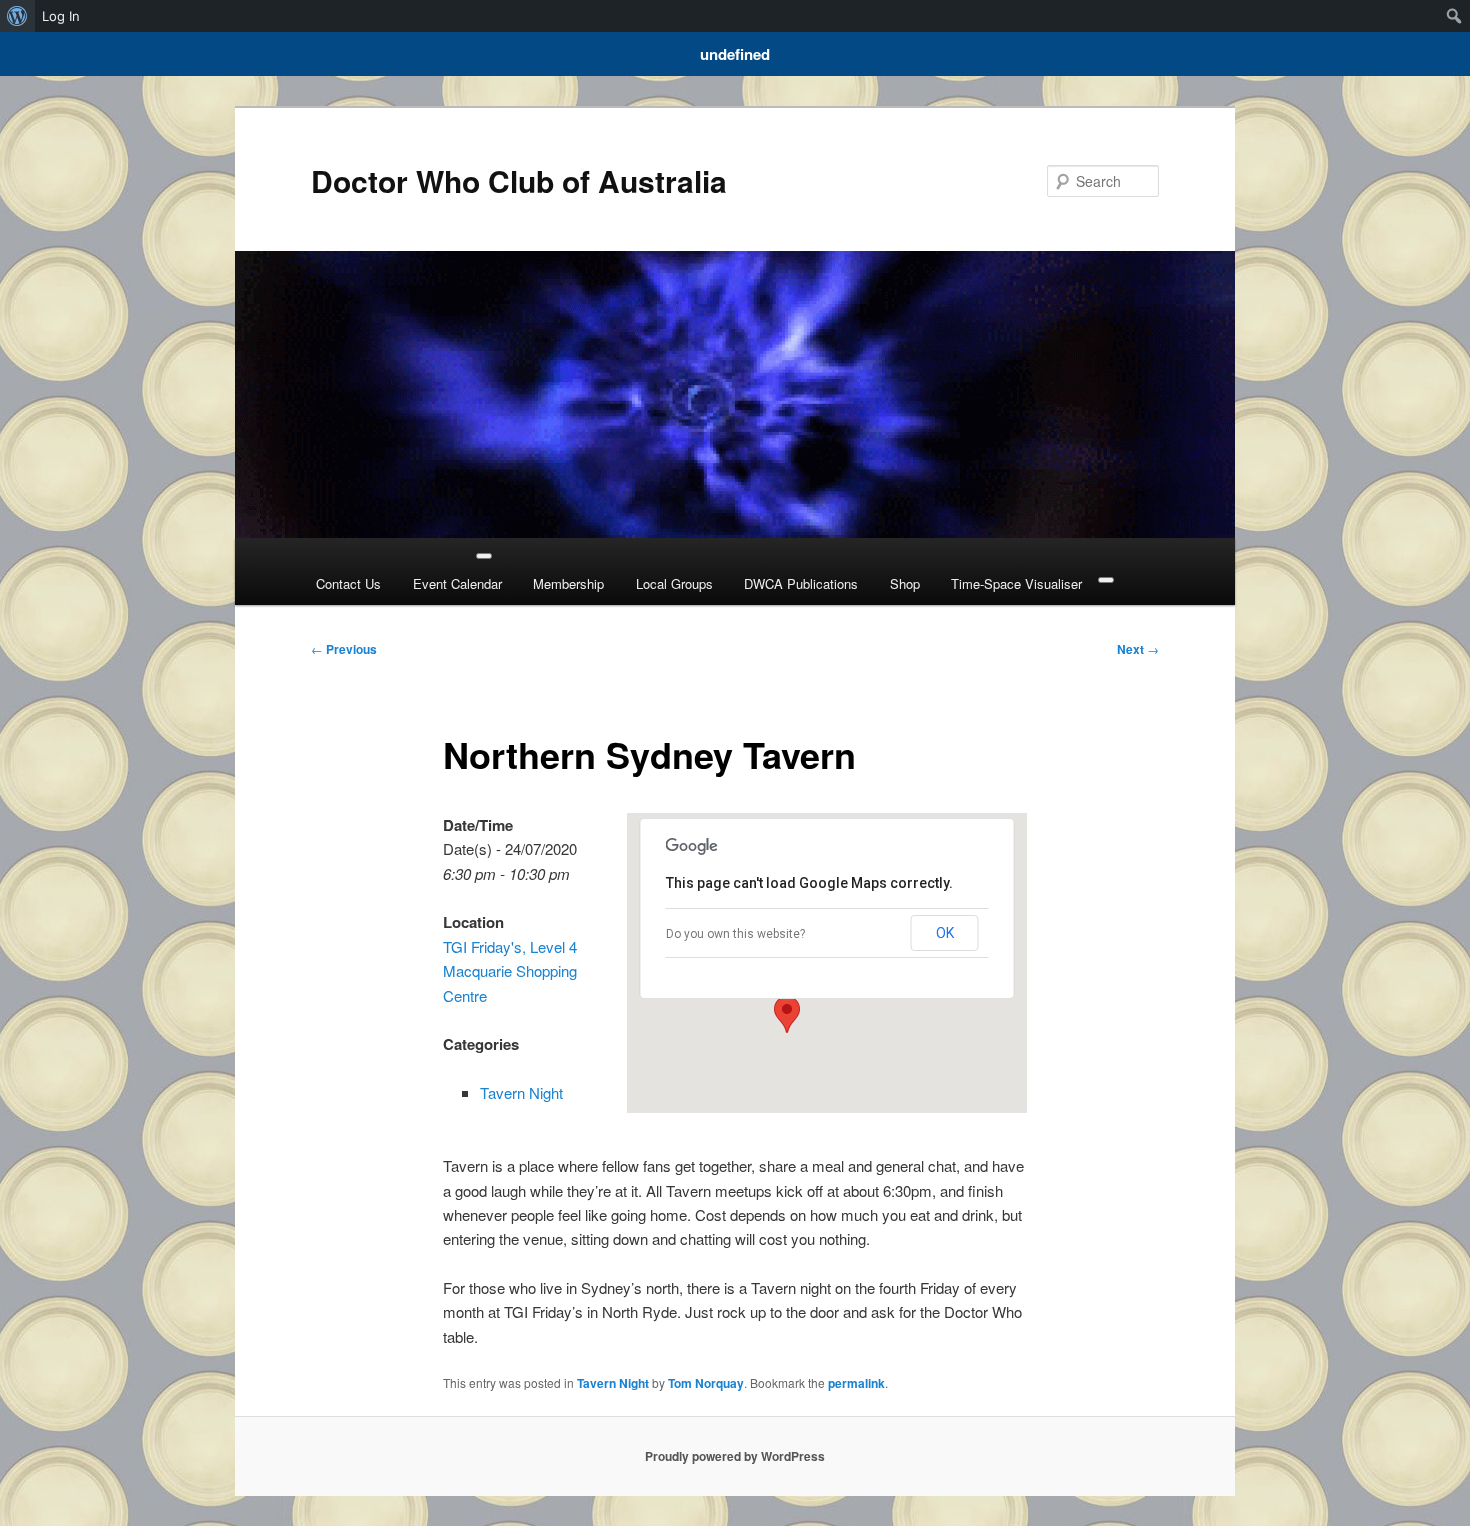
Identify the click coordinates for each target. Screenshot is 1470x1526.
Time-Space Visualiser (1016, 583)
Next (1138, 649)
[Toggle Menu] (484, 556)
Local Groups (674, 583)
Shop (905, 583)
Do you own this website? (735, 934)
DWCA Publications (801, 583)
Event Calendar (457, 583)
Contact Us (348, 583)
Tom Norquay (706, 1383)
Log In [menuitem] (61, 16)
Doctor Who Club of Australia (519, 180)
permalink (856, 1383)
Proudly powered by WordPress (735, 1456)
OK (945, 933)
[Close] (1106, 580)
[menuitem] (17, 16)
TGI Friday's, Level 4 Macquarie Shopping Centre (510, 971)
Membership (568, 583)
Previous (344, 649)
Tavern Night (521, 1092)
